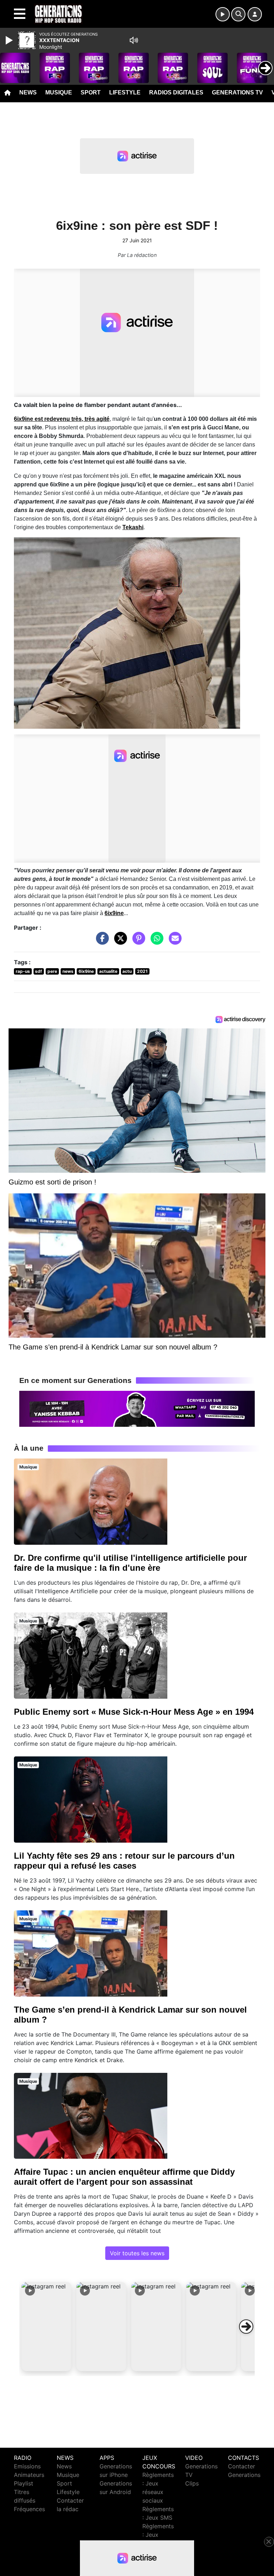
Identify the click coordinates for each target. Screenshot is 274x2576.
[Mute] (134, 40)
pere (52, 971)
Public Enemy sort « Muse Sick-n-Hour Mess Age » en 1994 (134, 1712)
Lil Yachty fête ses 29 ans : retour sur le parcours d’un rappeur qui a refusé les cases (124, 1861)
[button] (46, 2327)
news (68, 971)
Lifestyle (125, 92)
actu (127, 971)
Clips (192, 2483)
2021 (142, 971)
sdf (39, 971)
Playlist (24, 2483)
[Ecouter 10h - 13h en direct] (137, 1408)
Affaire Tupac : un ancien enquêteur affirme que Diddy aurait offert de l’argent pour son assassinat (124, 2177)
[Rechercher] (238, 14)
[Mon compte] (255, 14)
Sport (91, 92)
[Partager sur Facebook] (101, 942)
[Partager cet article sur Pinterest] (137, 942)
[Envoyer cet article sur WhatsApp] (155, 942)
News (28, 92)
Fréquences (29, 2509)
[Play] (10, 40)
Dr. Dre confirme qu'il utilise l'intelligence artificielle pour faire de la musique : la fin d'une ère (130, 1563)
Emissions (27, 2466)
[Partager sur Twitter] (119, 942)
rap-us (23, 971)
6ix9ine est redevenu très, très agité (62, 419)
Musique (59, 92)
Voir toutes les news (137, 2253)
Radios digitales (176, 92)
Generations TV (237, 92)
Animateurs (29, 2475)
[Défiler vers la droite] (246, 2327)
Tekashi (133, 527)
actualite (108, 971)
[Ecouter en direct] (223, 14)
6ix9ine (114, 913)
